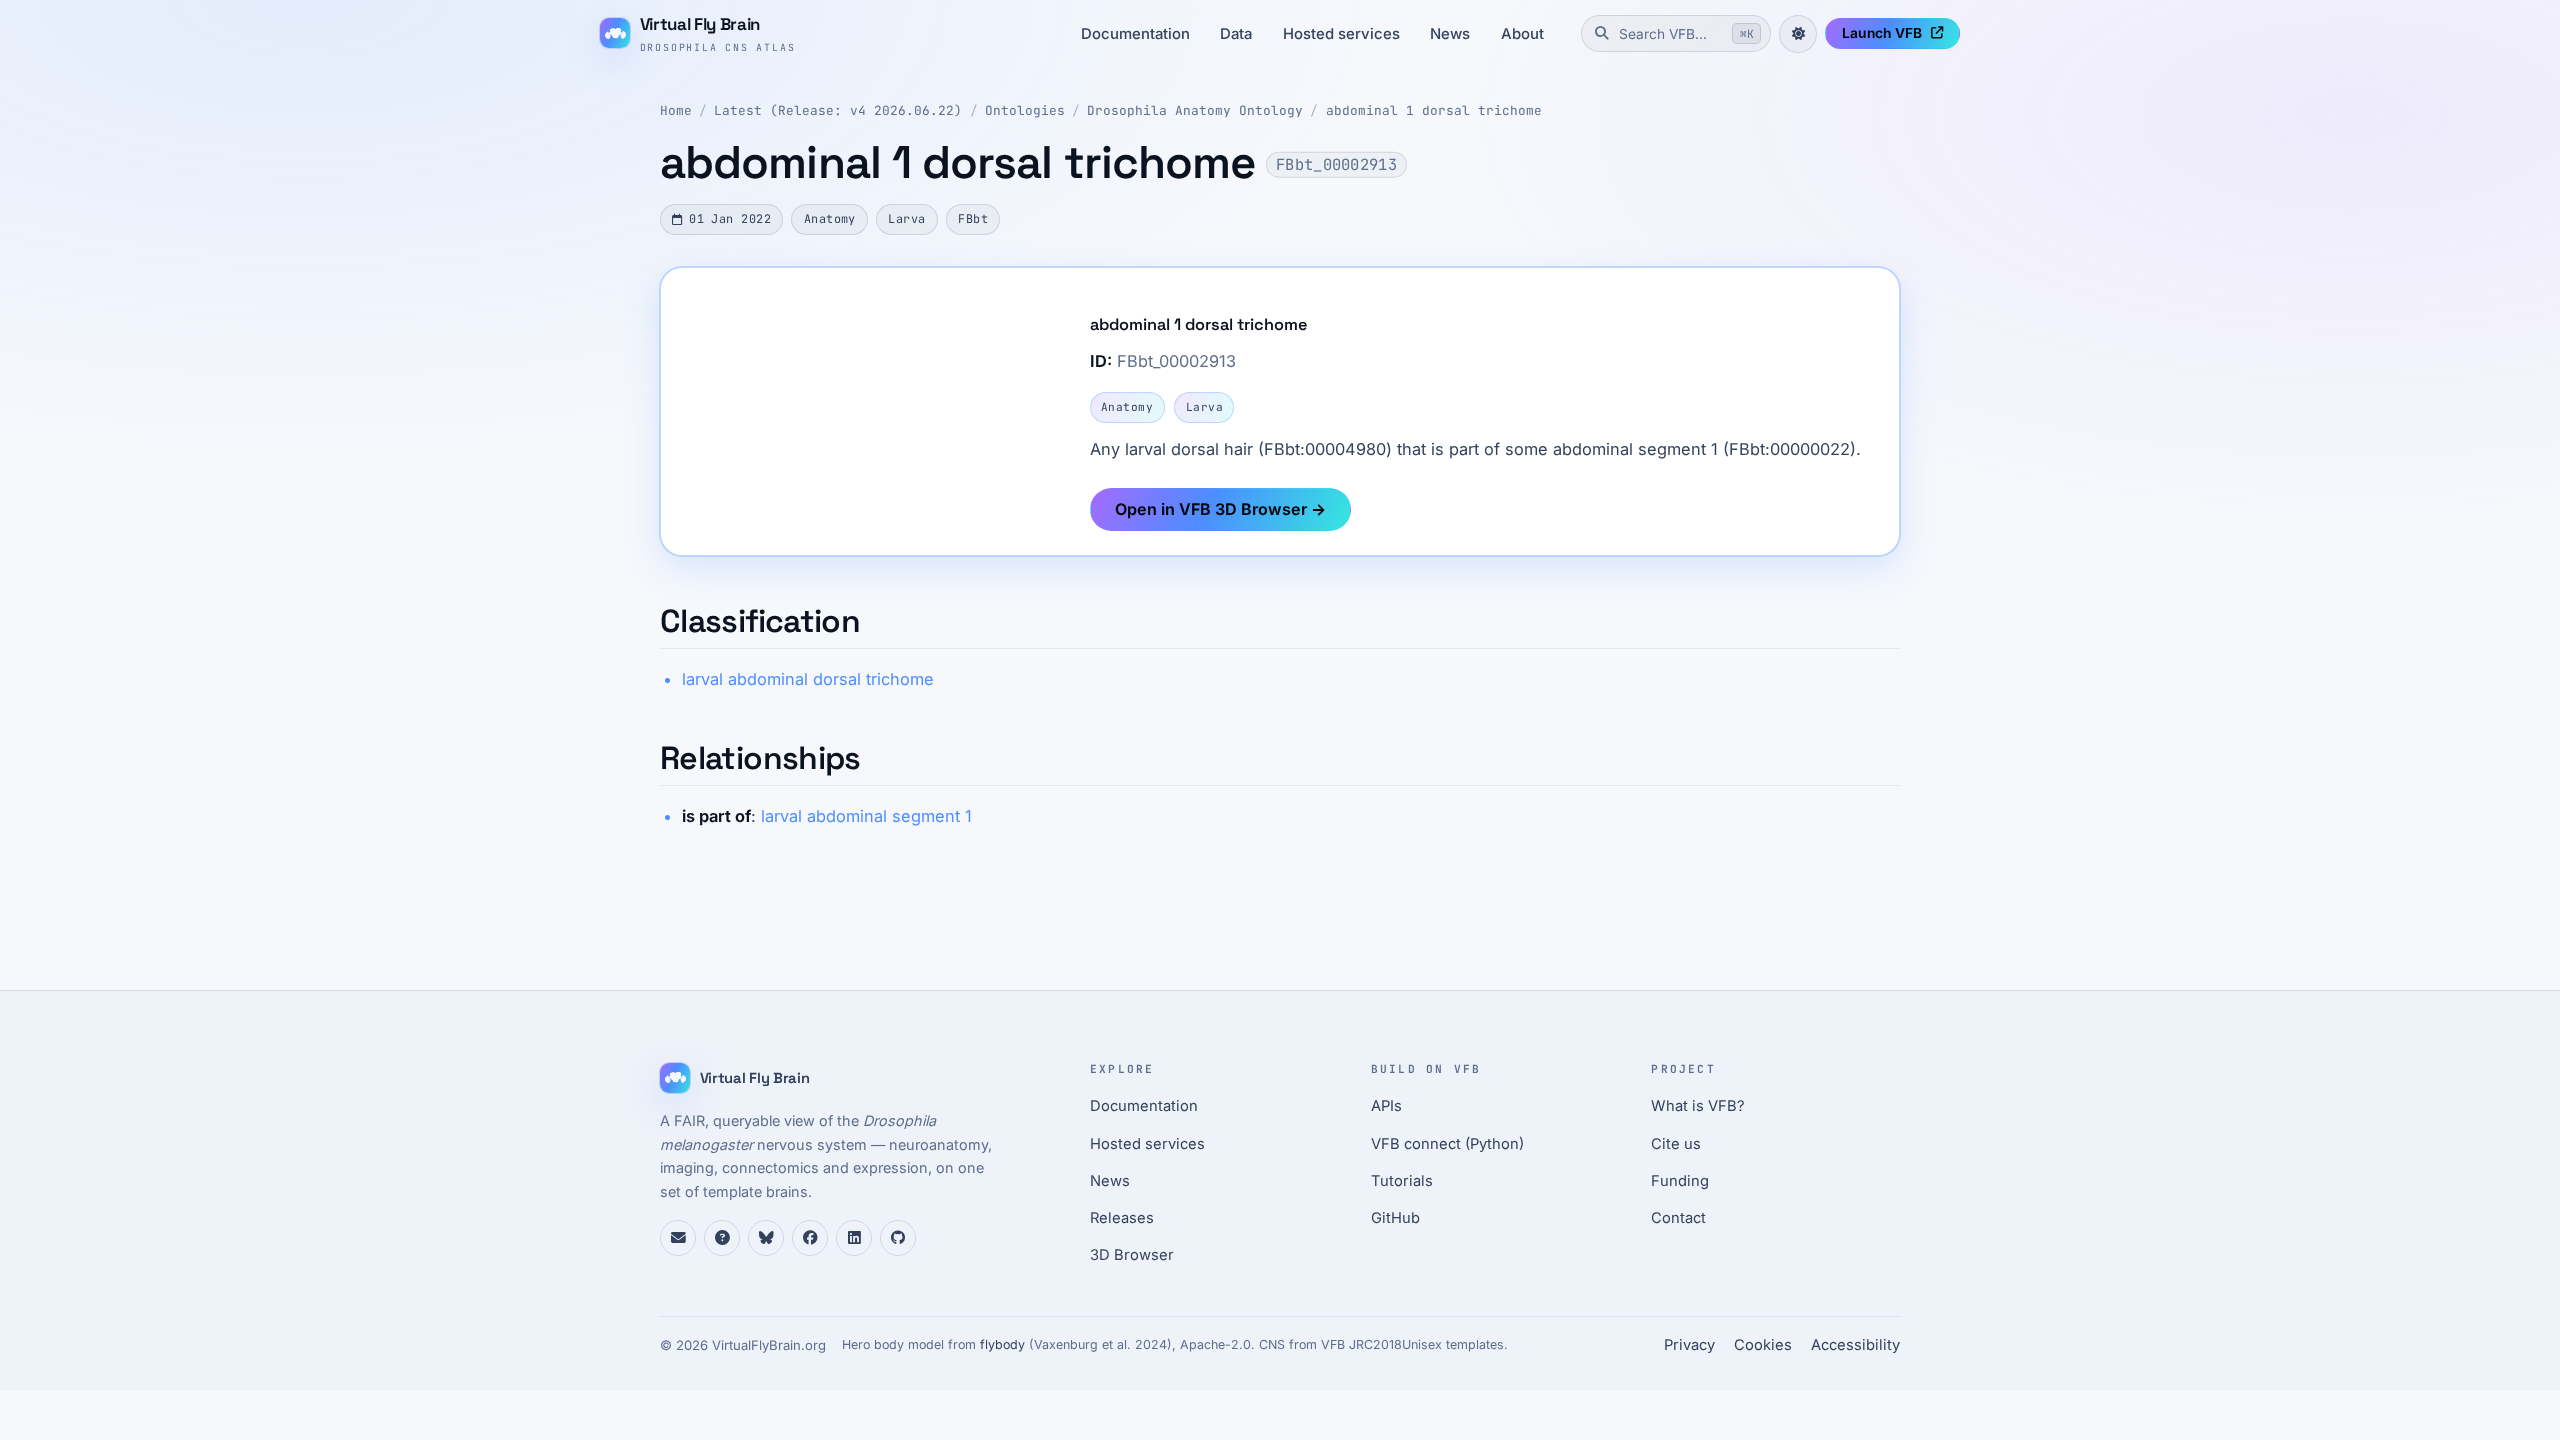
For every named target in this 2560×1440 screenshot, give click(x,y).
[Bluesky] (766, 1238)
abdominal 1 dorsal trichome (1434, 110)
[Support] (678, 1238)
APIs (1386, 1106)
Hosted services (1341, 34)
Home (676, 110)
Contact (1678, 1218)
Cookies (1763, 1345)
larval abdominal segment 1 (866, 816)
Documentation (1135, 34)
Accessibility (1855, 1345)
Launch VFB (1882, 33)
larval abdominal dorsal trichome (808, 679)
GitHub (1395, 1218)
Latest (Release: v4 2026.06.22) (838, 110)
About (1522, 34)
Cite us (1676, 1144)
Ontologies (1025, 110)
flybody (1002, 1344)
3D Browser (1132, 1255)
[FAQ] (722, 1238)
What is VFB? (1698, 1106)
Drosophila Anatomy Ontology (1195, 110)
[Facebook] (810, 1238)
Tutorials (1402, 1181)
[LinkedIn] (854, 1238)
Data (1236, 34)
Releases (1122, 1218)
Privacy (1689, 1345)
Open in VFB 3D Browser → (1220, 509)
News (1450, 34)
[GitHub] (898, 1238)
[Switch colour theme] (1798, 34)
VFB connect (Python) (1447, 1144)
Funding (1680, 1181)
